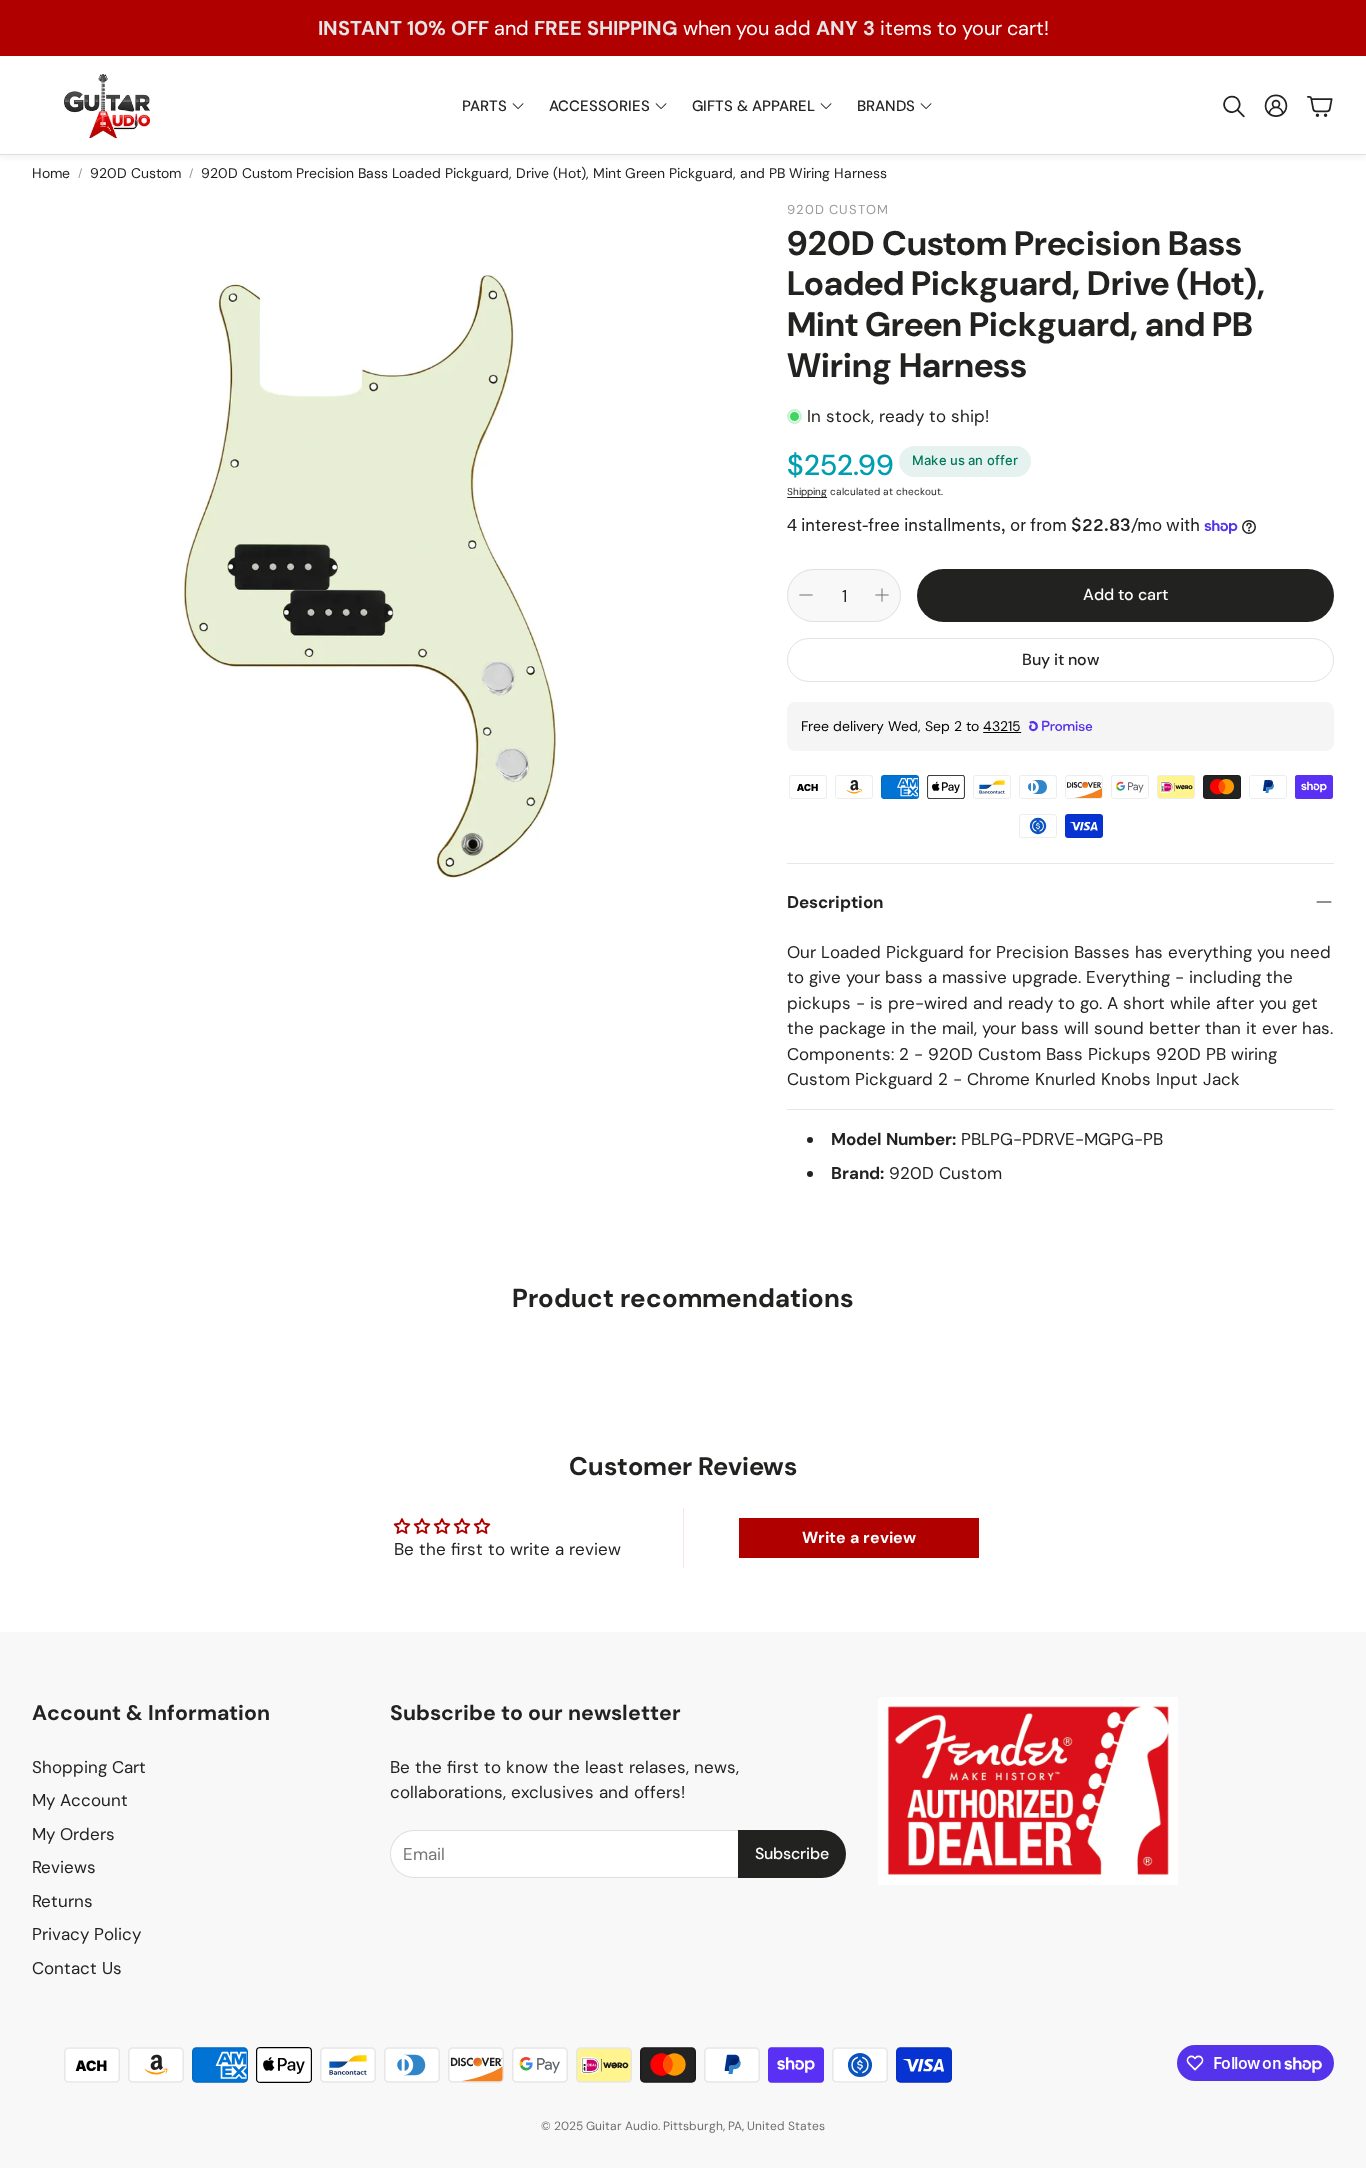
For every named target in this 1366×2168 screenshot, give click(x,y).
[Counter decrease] (806, 595)
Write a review (859, 1537)
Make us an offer (965, 460)
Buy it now (1060, 659)
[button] (1232, 106)
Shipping (807, 491)
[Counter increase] (882, 595)
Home (51, 173)
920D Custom (135, 173)
